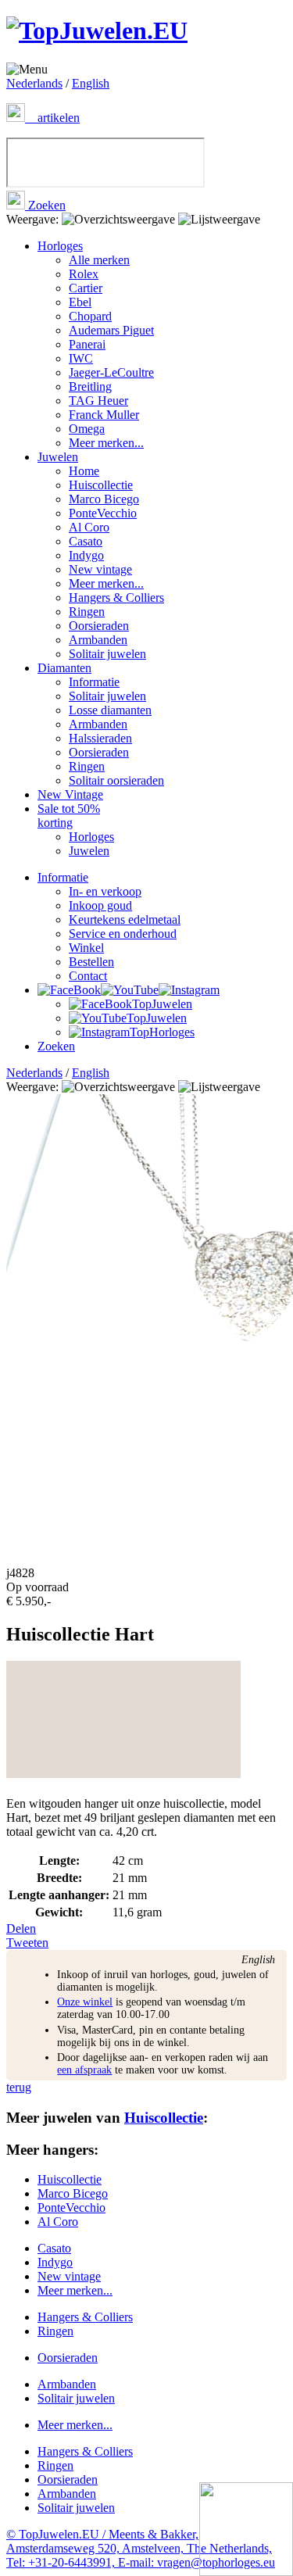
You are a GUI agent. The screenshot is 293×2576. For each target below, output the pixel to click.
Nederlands (34, 83)
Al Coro (89, 527)
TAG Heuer (98, 401)
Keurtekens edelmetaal (125, 919)
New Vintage (70, 794)
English (91, 83)
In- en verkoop (105, 891)
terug (19, 2087)
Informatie (94, 682)
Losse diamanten (110, 710)
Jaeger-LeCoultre (111, 372)
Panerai (87, 344)
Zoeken (45, 205)
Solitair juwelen (107, 654)
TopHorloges (162, 1032)
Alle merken (99, 260)
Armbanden (98, 640)
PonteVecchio (103, 513)
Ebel (80, 302)
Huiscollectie (101, 485)
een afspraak (84, 2070)
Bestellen (91, 962)
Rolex (84, 274)
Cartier (86, 288)
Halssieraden (100, 738)
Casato (86, 541)
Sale (69, 816)
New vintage (100, 569)
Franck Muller (104, 415)
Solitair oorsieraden (116, 780)
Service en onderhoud (123, 934)
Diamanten (64, 668)
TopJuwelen (162, 1004)
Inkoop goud (100, 905)
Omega (87, 429)
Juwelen (58, 457)
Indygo (86, 555)
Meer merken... (106, 443)
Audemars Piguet (111, 330)
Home (84, 471)
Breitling (90, 386)
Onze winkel (85, 2002)
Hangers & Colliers (116, 597)
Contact (88, 976)
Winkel (86, 948)
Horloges (60, 246)
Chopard (90, 316)
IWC (81, 358)
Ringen (87, 612)
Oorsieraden (99, 626)
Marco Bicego (104, 499)
